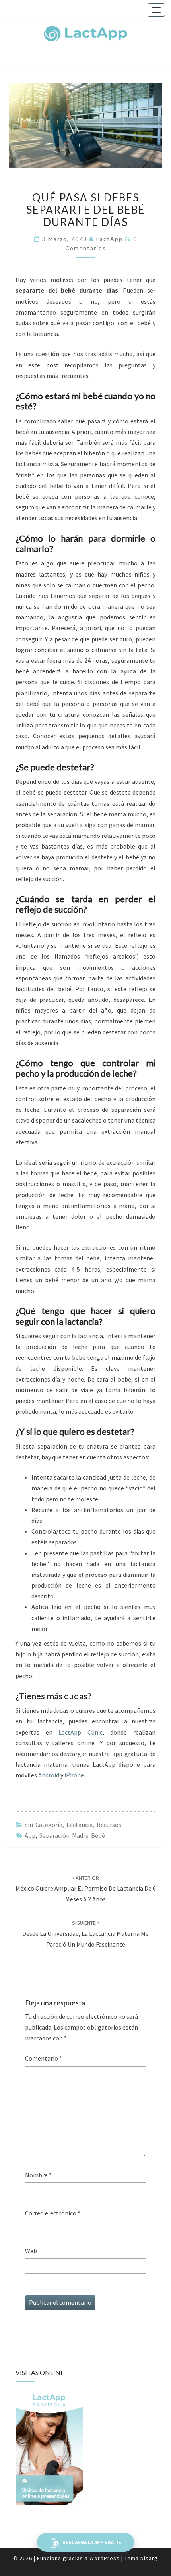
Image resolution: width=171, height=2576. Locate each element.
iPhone (74, 1775)
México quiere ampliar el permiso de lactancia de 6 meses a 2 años (86, 1889)
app (30, 1835)
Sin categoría (44, 1825)
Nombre (38, 2175)
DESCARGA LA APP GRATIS (91, 2542)
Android (49, 1775)
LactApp (110, 239)
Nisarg (149, 2558)
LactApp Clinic (81, 1732)
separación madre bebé (72, 1835)
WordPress (105, 2558)
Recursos (109, 1825)
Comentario (44, 2058)
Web (31, 2251)
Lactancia (80, 1825)
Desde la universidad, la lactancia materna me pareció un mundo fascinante (85, 1933)
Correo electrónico (53, 2213)
